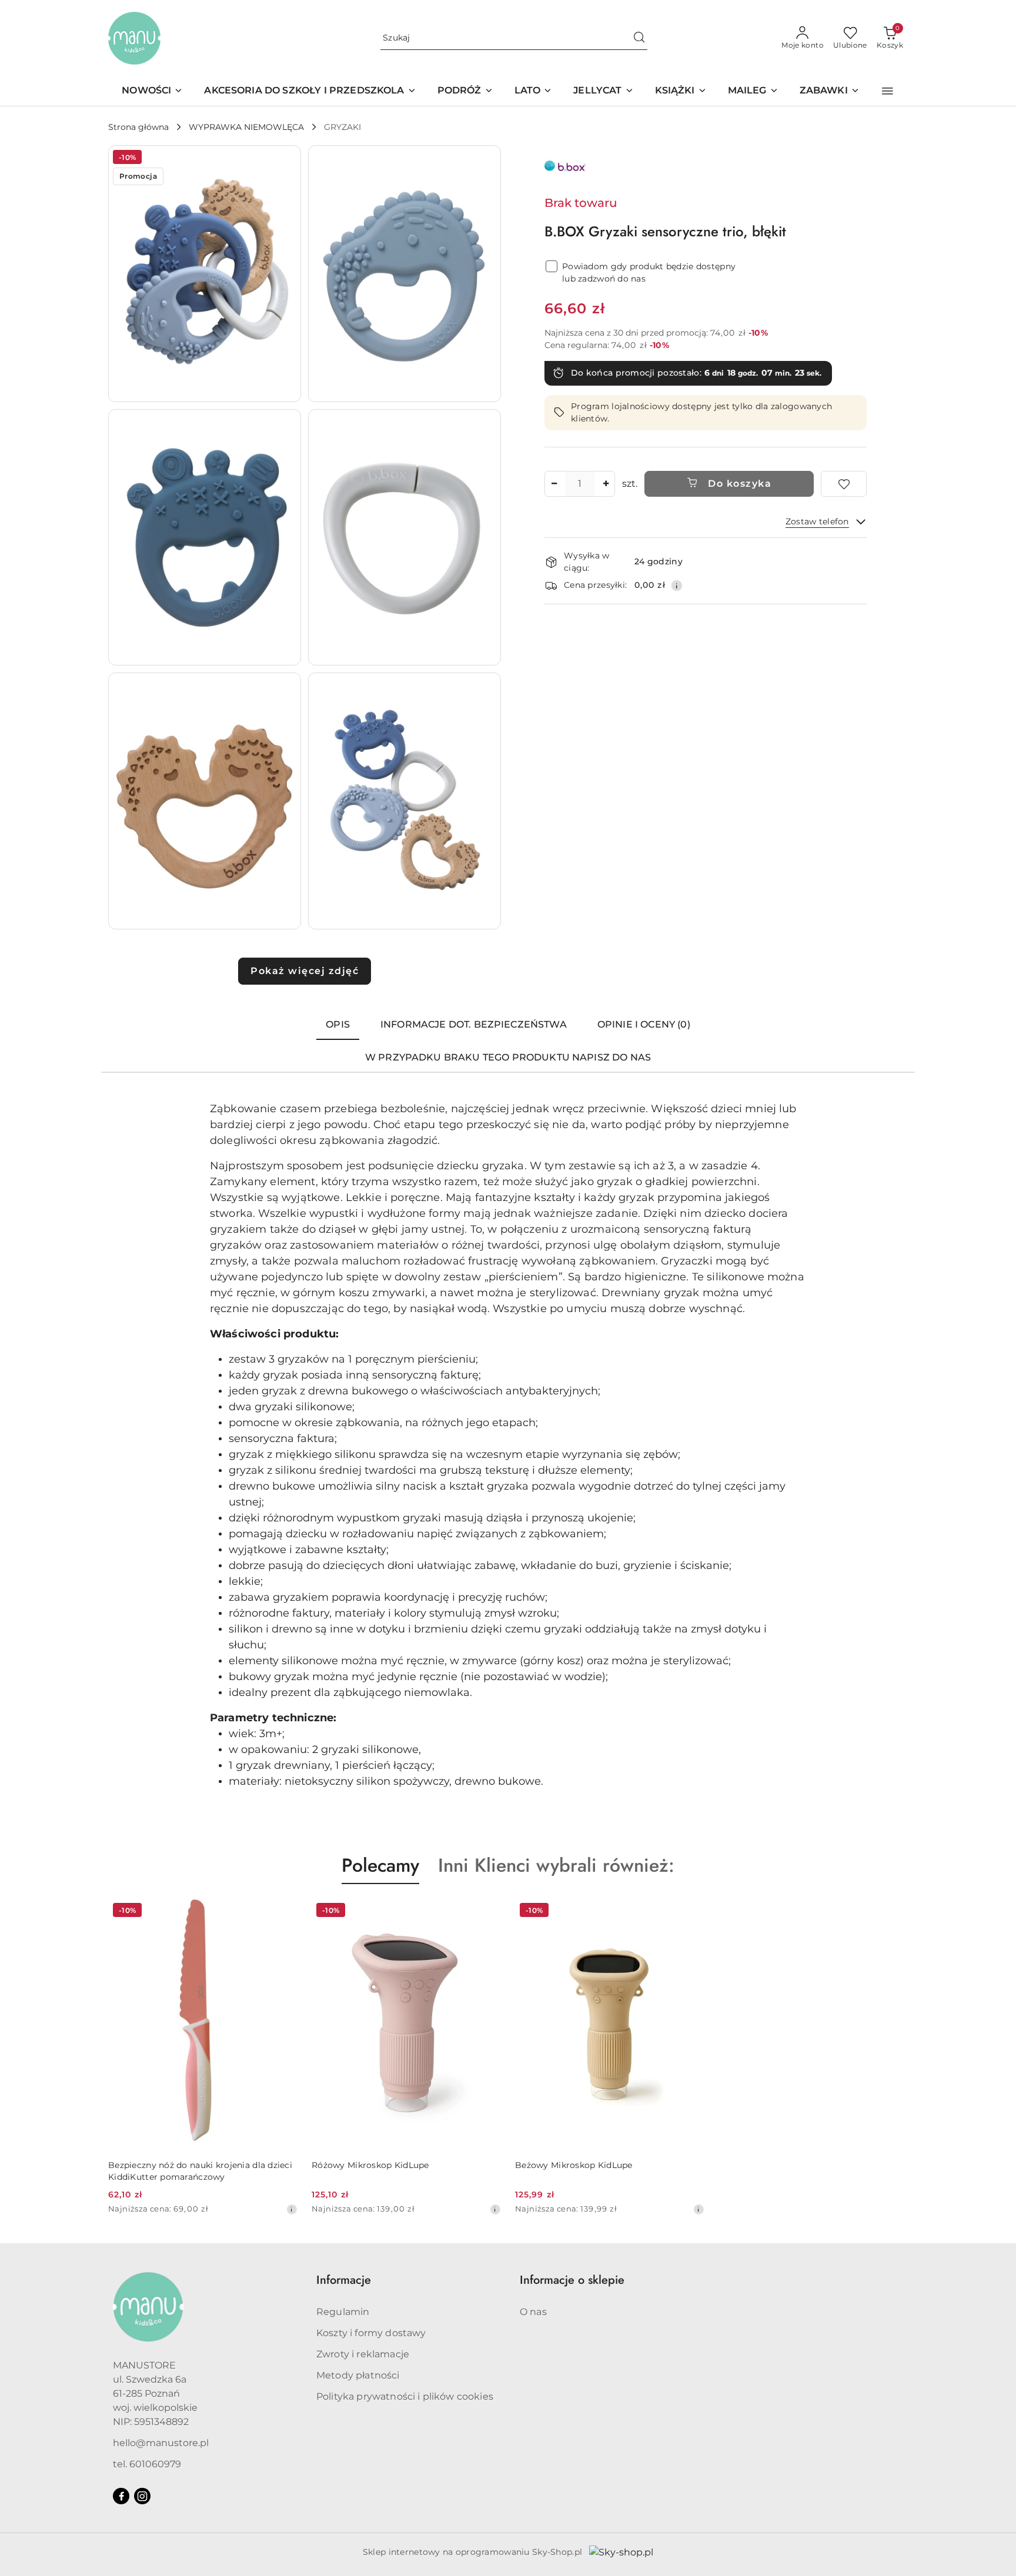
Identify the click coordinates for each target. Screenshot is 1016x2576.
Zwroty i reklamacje (363, 2354)
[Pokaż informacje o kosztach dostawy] (677, 586)
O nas (533, 2312)
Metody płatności (358, 2375)
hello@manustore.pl (161, 2443)
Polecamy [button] (380, 1865)
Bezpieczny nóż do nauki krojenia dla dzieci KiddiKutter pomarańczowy (200, 2171)
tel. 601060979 (147, 2464)
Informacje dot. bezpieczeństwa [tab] (474, 1024)
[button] (888, 91)
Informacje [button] (344, 2280)
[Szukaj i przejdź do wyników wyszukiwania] (639, 38)
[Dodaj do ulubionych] (844, 484)
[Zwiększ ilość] (606, 484)
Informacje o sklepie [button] (572, 2280)
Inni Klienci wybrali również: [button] (556, 1865)
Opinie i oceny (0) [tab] (644, 1024)
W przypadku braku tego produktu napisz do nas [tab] (508, 1057)
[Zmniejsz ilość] (554, 484)
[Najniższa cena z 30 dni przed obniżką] (292, 2209)
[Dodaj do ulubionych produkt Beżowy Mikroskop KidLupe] (691, 1912)
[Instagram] (142, 2496)
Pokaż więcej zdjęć (305, 971)
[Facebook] (121, 2496)
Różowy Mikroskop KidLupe (370, 2165)
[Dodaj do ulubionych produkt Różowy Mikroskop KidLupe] (487, 1912)
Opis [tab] (338, 1024)
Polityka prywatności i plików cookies (405, 2396)
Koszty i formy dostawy (371, 2333)
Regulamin (343, 2312)
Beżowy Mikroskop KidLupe (574, 2165)
